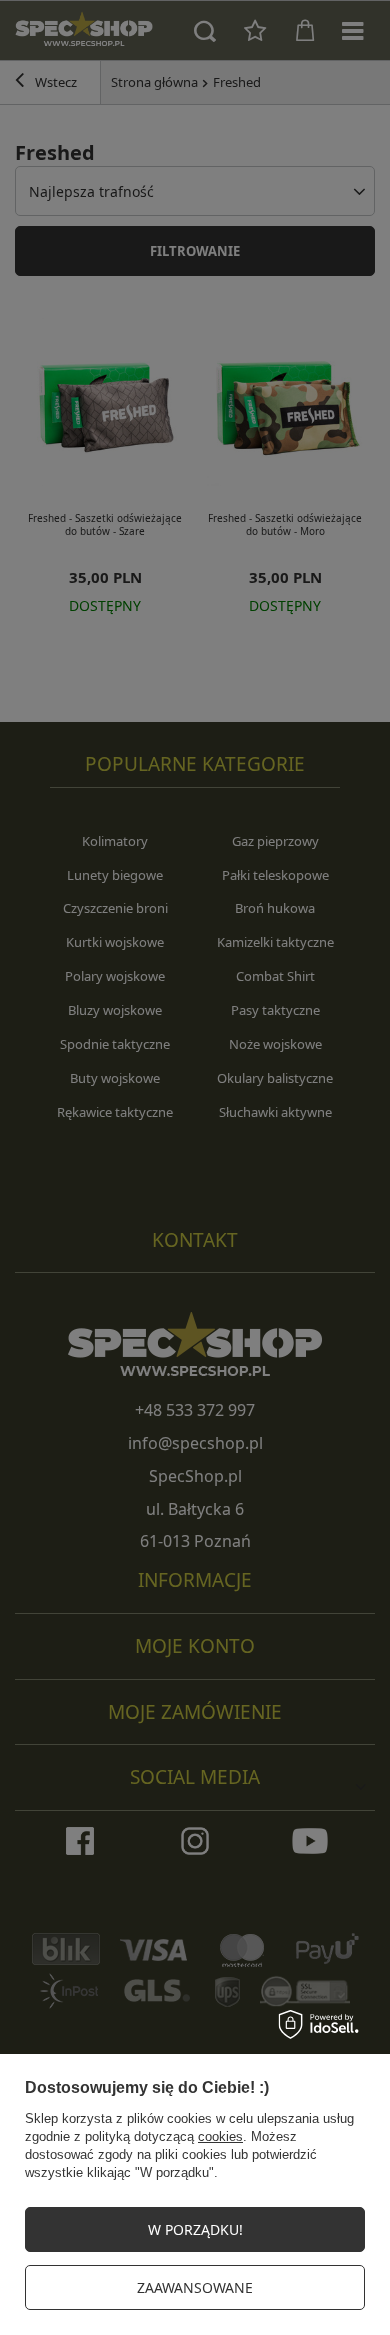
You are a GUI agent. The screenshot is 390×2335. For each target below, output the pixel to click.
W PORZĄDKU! (195, 2229)
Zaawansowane (195, 2287)
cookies (220, 2136)
